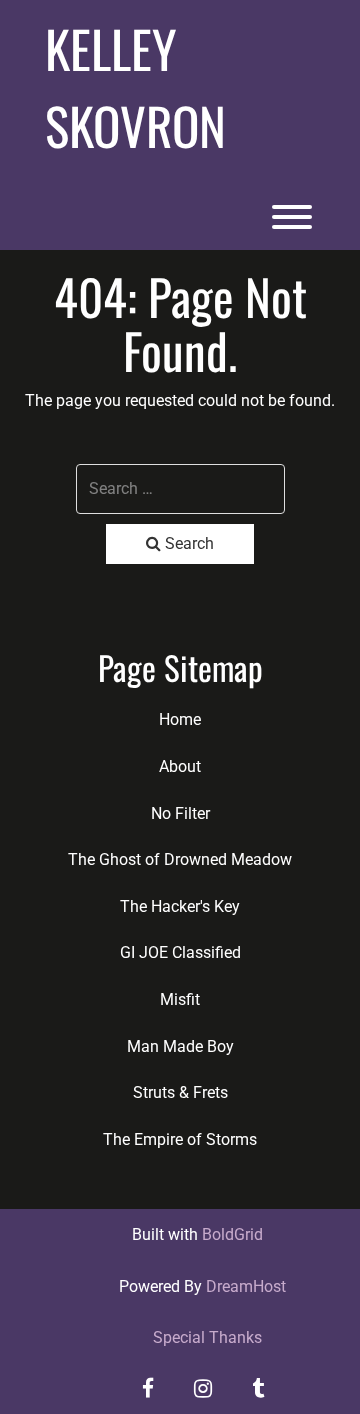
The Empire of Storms (180, 1139)
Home (180, 719)
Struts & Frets (180, 1092)
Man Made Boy (180, 1046)
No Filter (180, 813)
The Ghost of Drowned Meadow (180, 859)
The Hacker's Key (180, 906)
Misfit (180, 999)
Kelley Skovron (135, 86)
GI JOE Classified (180, 952)
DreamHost (246, 1286)
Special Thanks (207, 1337)
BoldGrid (232, 1234)
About (180, 766)
